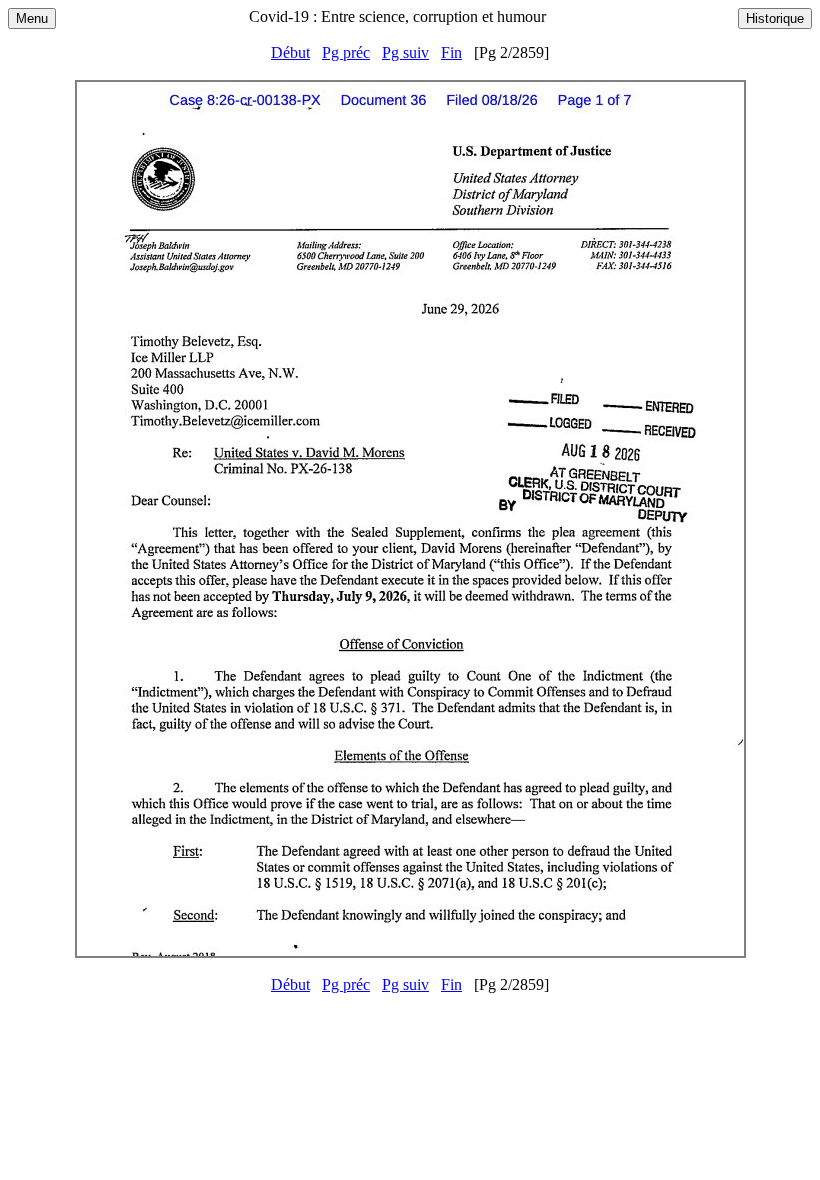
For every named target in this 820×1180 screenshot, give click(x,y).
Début (290, 52)
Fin (451, 52)
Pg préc (346, 52)
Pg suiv (405, 52)
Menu (32, 18)
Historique (775, 18)
